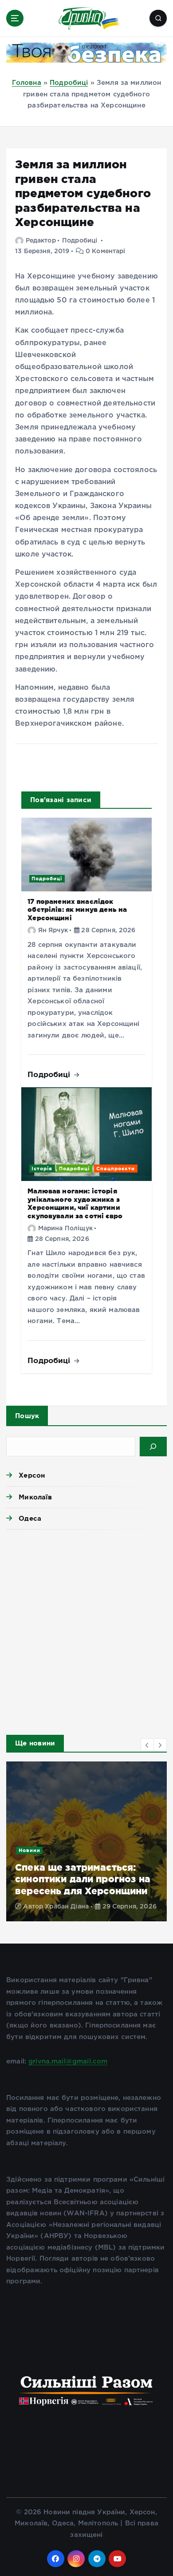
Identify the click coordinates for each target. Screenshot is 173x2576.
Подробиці (69, 83)
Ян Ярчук (53, 930)
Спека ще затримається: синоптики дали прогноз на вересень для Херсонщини (83, 1879)
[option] (86, 1841)
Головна (27, 83)
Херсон (32, 1475)
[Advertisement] (86, 1630)
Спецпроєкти (116, 1169)
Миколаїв (35, 1497)
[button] (147, 1745)
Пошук (27, 1416)
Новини (29, 1850)
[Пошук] (153, 1447)
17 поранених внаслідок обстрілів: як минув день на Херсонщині (77, 910)
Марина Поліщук (65, 1228)
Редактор (41, 241)
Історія (42, 1169)
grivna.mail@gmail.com (68, 2061)
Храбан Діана (67, 1907)
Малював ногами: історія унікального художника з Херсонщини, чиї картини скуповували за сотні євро (75, 1203)
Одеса (30, 1518)
